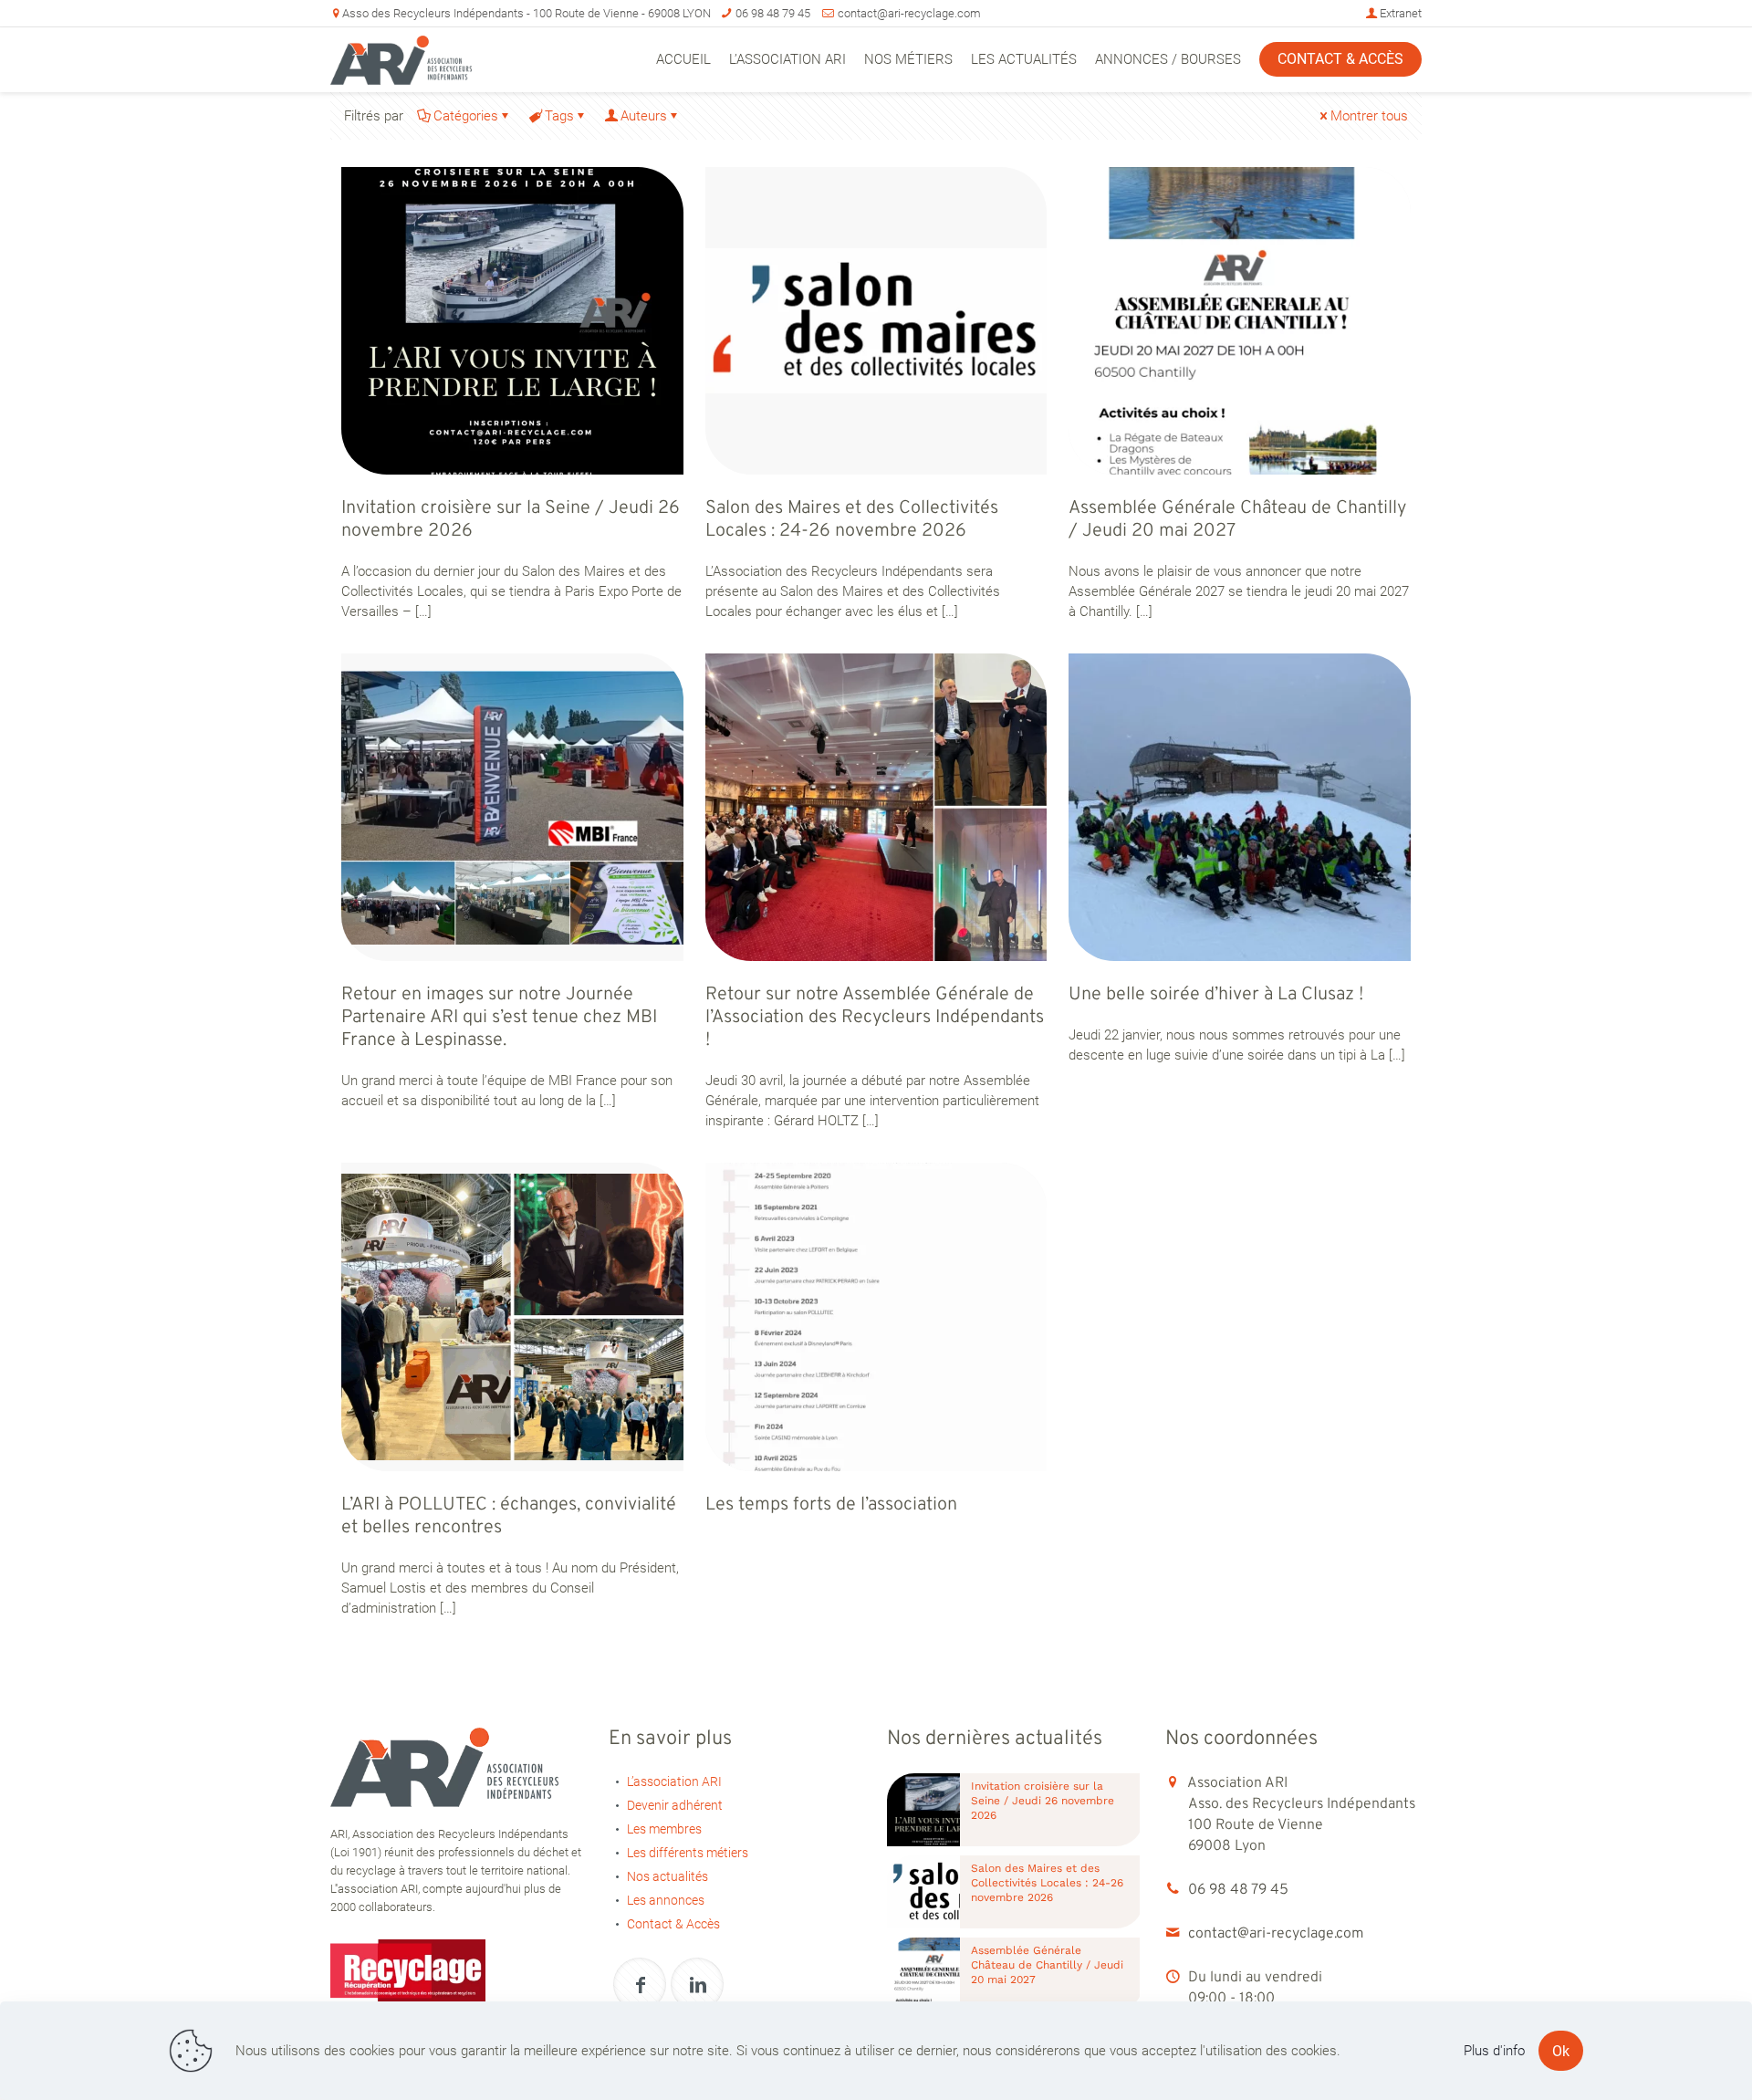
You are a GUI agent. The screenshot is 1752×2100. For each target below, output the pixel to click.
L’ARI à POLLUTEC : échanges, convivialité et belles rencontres (509, 1516)
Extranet (1399, 13)
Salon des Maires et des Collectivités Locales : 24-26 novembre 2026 (852, 520)
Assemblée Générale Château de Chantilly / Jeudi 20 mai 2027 (1237, 520)
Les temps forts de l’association (831, 1505)
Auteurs (644, 116)
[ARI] (401, 59)
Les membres (664, 1829)
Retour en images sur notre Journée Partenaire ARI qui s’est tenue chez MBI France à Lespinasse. (499, 1018)
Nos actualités (667, 1876)
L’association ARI (674, 1781)
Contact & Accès (673, 1924)
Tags (559, 116)
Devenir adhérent (675, 1805)
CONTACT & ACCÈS (1340, 59)
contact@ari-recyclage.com (909, 13)
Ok (1561, 2051)
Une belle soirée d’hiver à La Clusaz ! (1216, 995)
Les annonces (666, 1900)
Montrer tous (1369, 116)
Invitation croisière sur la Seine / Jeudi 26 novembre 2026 (511, 520)
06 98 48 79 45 (773, 13)
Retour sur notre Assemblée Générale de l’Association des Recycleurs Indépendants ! (875, 1018)
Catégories (466, 116)
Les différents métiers (688, 1853)
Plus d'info (1494, 2051)
